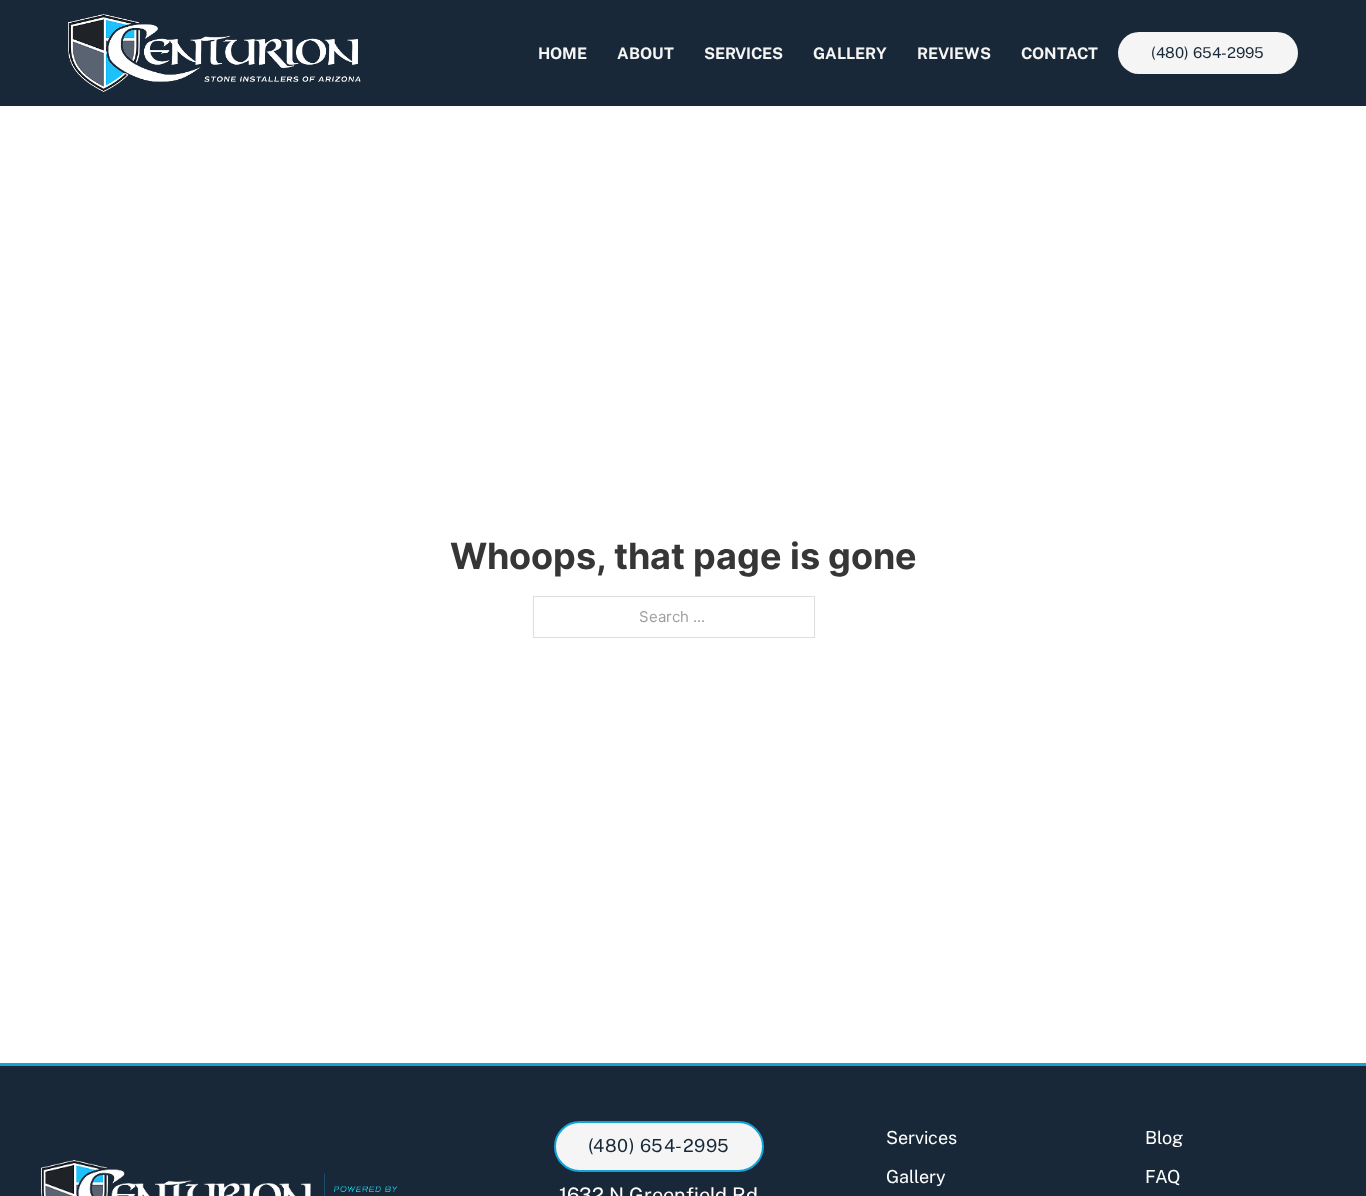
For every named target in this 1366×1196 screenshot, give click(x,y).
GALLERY (850, 53)
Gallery (916, 1176)
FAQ (1162, 1176)
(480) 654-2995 (1207, 52)
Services (921, 1137)
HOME (562, 53)
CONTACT (1059, 53)
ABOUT (645, 53)
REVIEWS (954, 53)
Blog (1164, 1137)
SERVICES (743, 53)
